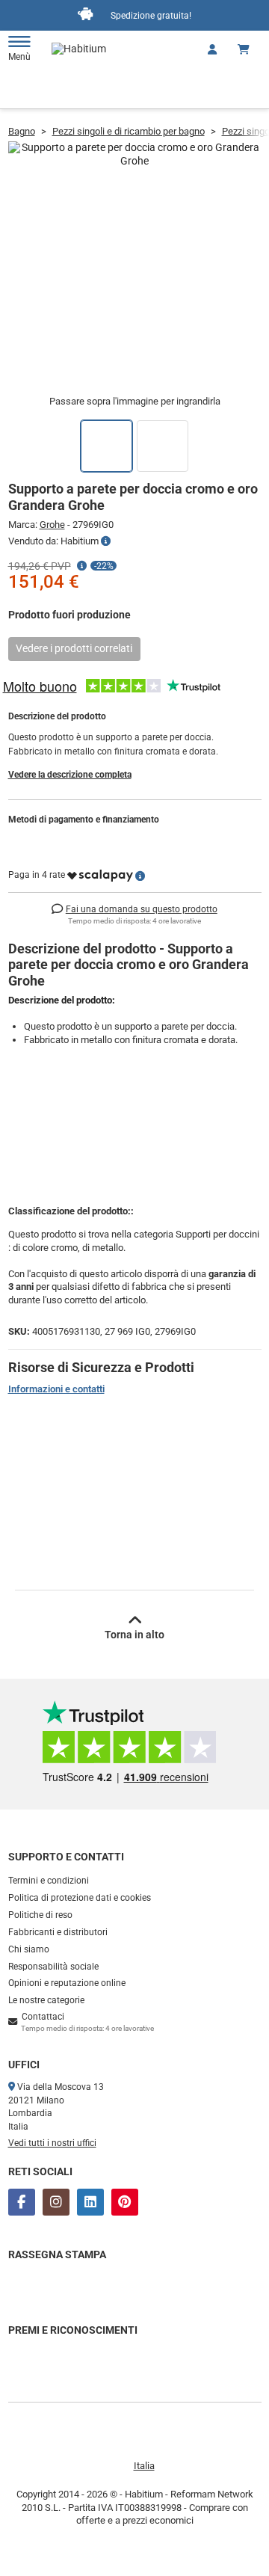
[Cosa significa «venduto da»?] (106, 541)
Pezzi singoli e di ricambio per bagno (129, 131)
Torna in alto (134, 1635)
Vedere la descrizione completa (70, 775)
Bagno (22, 131)
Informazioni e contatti (56, 1389)
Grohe (52, 525)
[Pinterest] (125, 2202)
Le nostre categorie (46, 2000)
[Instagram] (56, 2202)
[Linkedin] (90, 2202)
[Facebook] (22, 2202)
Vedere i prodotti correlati (74, 648)
